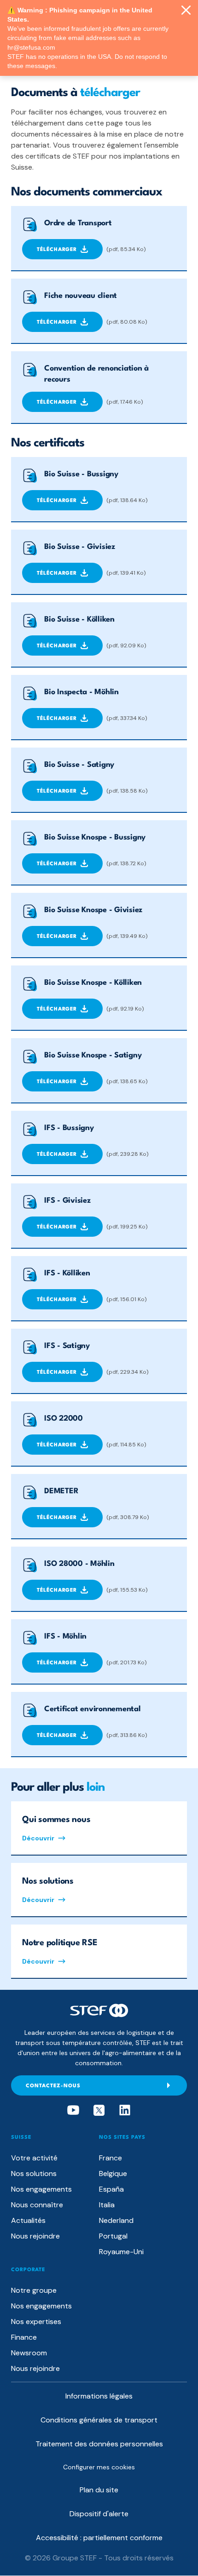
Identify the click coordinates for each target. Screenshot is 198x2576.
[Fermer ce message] (186, 11)
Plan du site (99, 2490)
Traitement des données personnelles (99, 2444)
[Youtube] (73, 2110)
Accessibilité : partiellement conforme (99, 2538)
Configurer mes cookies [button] (99, 2467)
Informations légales (99, 2396)
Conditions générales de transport (99, 2420)
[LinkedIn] (125, 2110)
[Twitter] (99, 2110)
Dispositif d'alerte (99, 2514)
